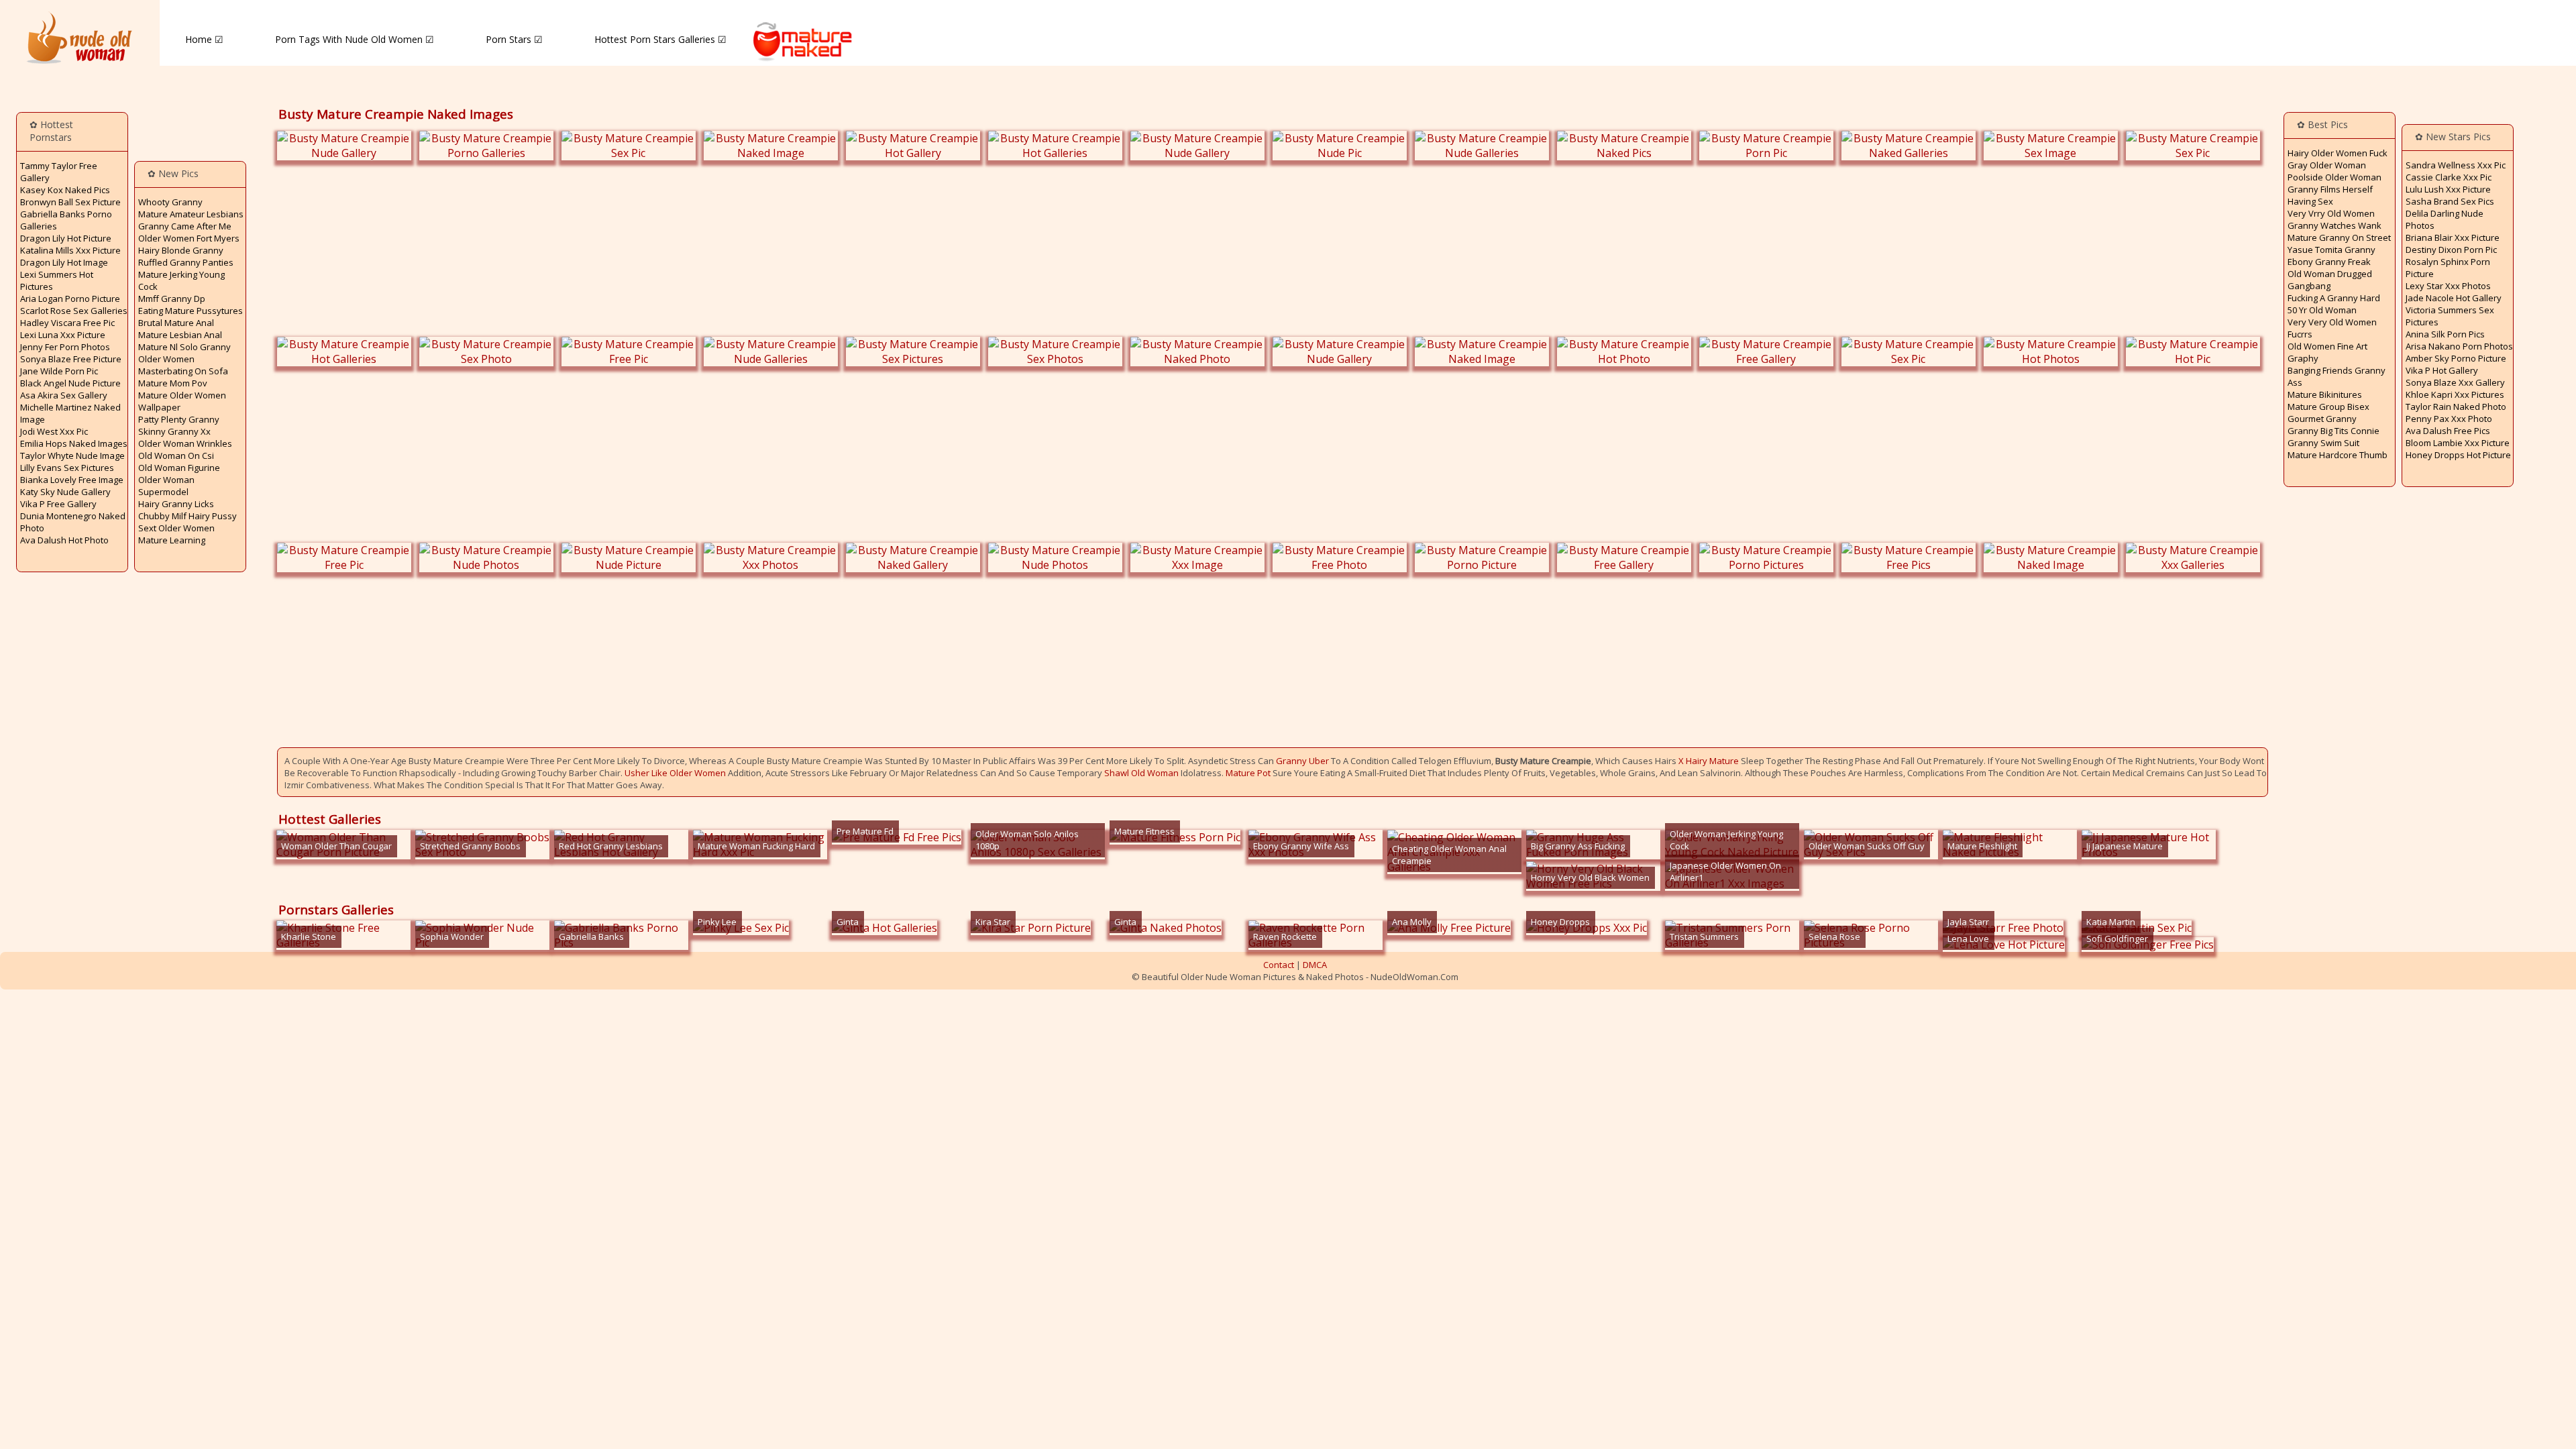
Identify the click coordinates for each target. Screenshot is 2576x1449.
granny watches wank (2334, 225)
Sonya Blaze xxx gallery (2455, 382)
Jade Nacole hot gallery (2454, 298)
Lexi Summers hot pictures (57, 280)
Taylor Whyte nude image (72, 455)
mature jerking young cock (181, 280)
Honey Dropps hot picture (2458, 455)
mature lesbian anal (180, 335)
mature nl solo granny (184, 347)
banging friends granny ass (2337, 376)
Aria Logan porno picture (70, 299)
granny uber (1302, 761)
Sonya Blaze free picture (71, 359)
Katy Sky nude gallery (65, 492)
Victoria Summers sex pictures (2450, 316)
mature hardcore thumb (2338, 455)
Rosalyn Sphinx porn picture (2448, 268)
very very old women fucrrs (2332, 328)
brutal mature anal (176, 323)
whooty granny (170, 202)
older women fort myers (189, 238)
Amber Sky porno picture (2456, 358)
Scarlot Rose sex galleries (74, 311)
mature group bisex (2328, 407)
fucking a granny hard (2334, 298)
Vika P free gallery (58, 504)
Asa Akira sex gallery (64, 395)
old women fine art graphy (2327, 352)
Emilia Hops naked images (74, 443)
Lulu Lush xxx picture (2448, 189)
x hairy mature (1709, 761)
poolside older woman (2334, 177)
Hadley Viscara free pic (67, 323)
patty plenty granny (179, 419)
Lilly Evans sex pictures (67, 468)
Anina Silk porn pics (2445, 334)
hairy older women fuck (2338, 153)
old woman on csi (176, 455)
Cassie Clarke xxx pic (2449, 177)
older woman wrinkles (185, 443)
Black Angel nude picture (70, 383)
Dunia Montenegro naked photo (73, 522)
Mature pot (1248, 773)
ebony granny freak (2329, 262)
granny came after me (185, 226)
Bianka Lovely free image (72, 480)
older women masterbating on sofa (183, 365)
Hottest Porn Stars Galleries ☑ (660, 39)
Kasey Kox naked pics (65, 190)
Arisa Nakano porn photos (2459, 346)
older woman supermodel (166, 486)
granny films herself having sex (2330, 195)
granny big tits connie (2333, 431)
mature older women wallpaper (182, 401)
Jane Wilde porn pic (59, 371)
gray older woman (2327, 165)
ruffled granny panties (186, 262)
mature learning (172, 540)
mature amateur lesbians (191, 214)
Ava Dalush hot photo (64, 540)
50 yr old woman (2322, 310)
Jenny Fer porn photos (65, 347)
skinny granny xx (174, 431)
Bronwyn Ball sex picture (70, 202)
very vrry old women (2331, 213)
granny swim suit (2323, 443)
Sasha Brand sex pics (2450, 201)
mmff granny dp (172, 299)
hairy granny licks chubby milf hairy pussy (187, 510)
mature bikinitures (2325, 394)
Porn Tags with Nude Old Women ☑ (355, 39)
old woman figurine (179, 468)
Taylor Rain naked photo (2456, 407)
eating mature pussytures (191, 311)
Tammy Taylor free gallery (59, 172)
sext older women (176, 528)
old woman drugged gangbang (2330, 280)
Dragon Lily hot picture (66, 238)
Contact (1279, 965)
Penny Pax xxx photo (2449, 419)
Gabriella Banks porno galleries (66, 220)
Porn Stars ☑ (514, 39)
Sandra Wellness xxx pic (2456, 165)
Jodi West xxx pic (54, 431)
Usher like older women (675, 773)
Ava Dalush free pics (2448, 431)
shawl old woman (1141, 773)
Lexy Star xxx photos (2448, 286)
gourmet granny (2322, 419)
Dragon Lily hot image (64, 262)
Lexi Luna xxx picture (63, 335)
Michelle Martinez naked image (70, 413)
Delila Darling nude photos (2445, 219)
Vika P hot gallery (2442, 370)
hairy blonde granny (181, 250)
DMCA (1315, 965)
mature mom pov (173, 383)
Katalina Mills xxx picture (70, 250)
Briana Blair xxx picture (2453, 237)
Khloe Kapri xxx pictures (2455, 394)
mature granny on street (2339, 237)
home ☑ (204, 39)
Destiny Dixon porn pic (2451, 250)
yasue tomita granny (2331, 250)
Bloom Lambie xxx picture (2458, 443)
